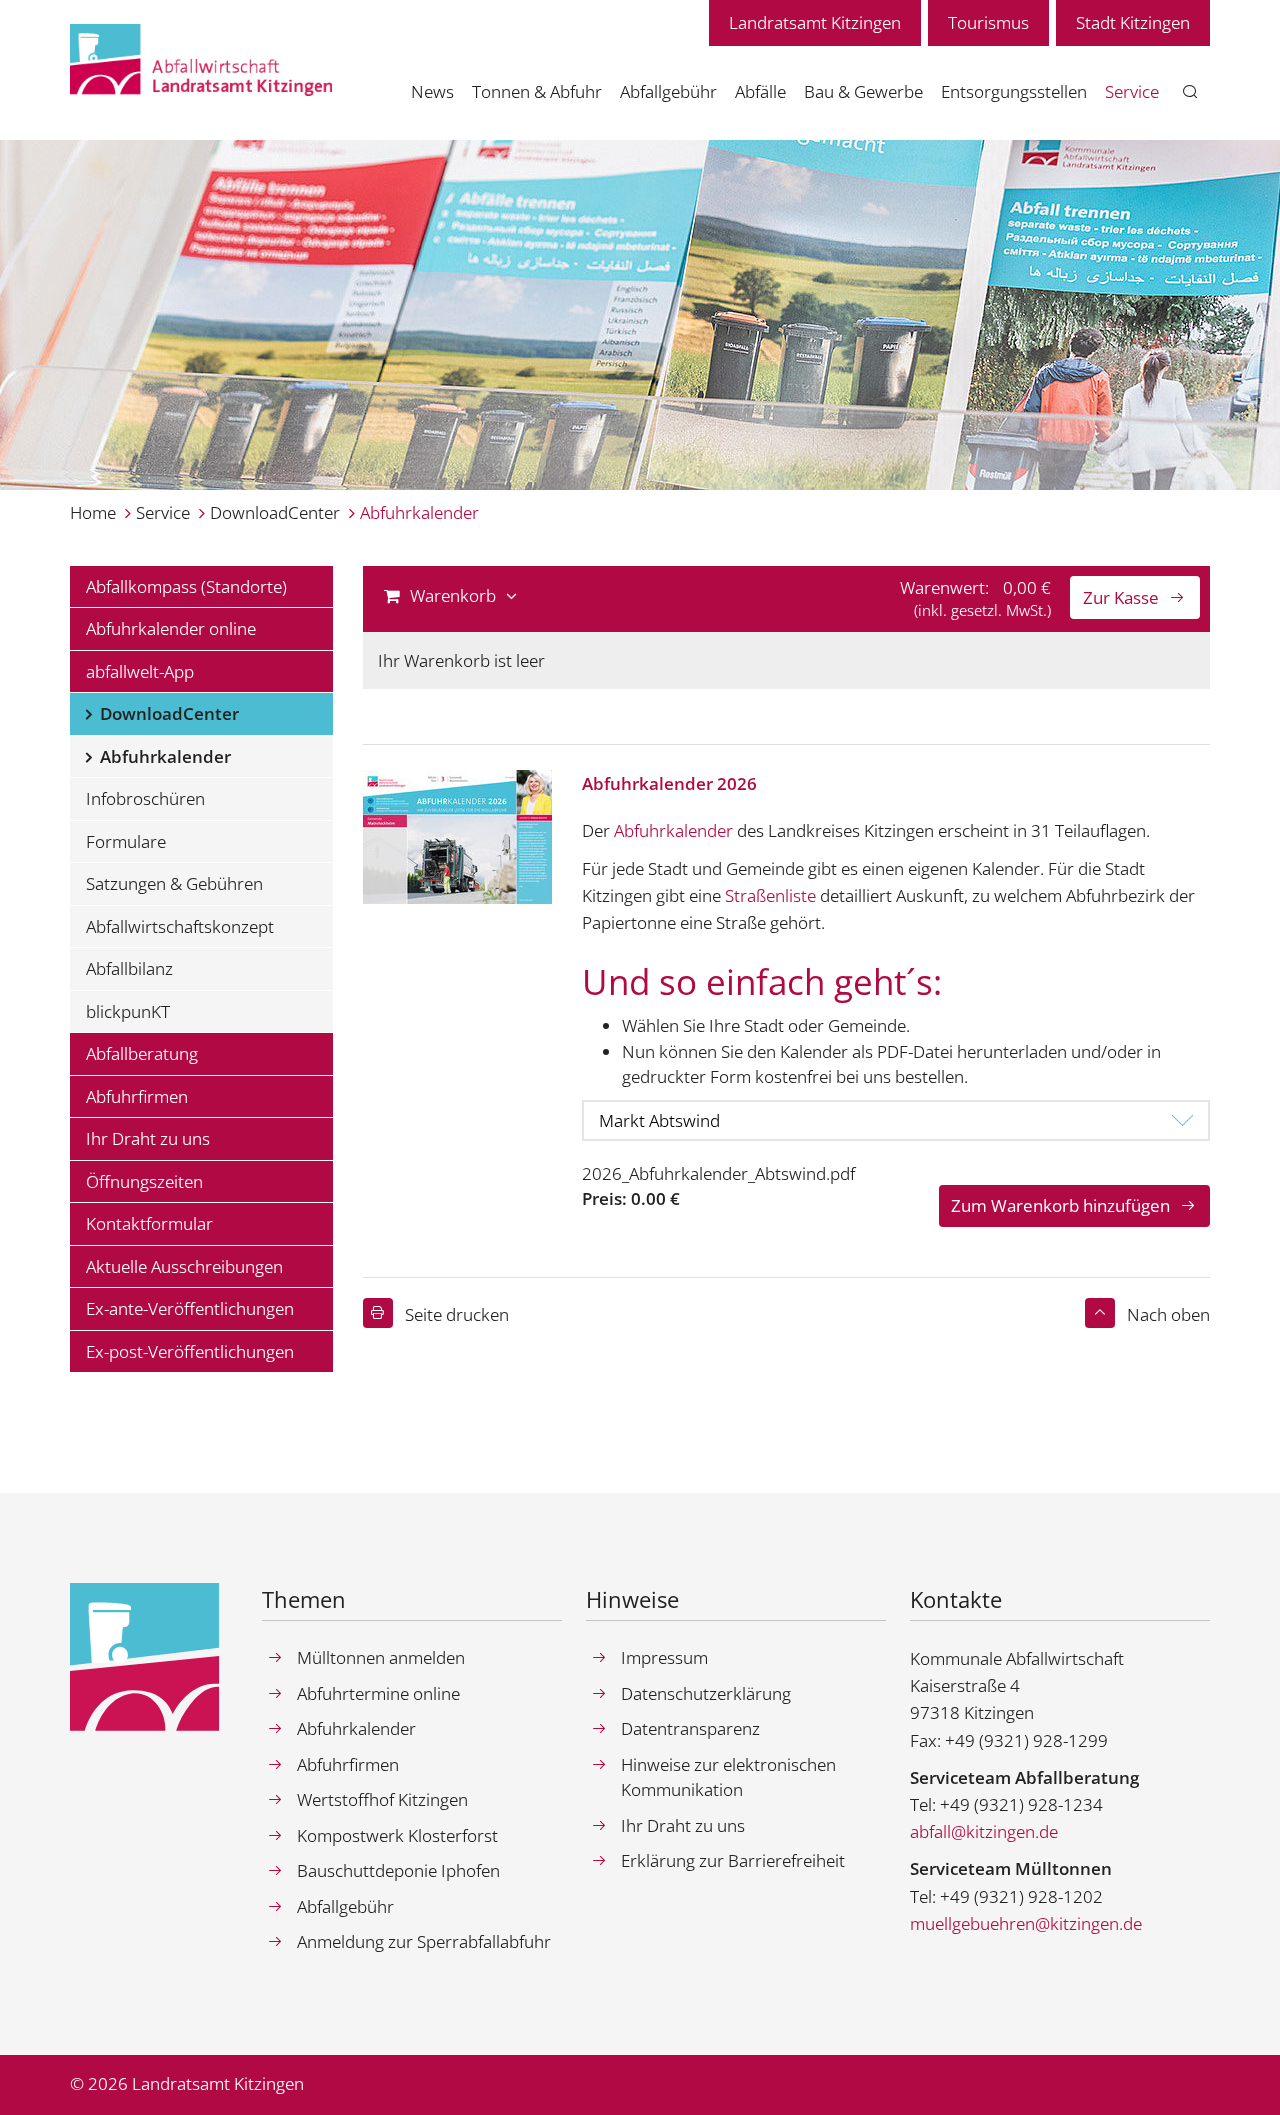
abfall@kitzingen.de (984, 1831)
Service (163, 512)
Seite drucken (457, 1314)
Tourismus (988, 22)
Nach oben (1168, 1314)
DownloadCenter (275, 512)
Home (93, 512)
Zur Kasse (1121, 597)
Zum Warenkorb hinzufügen (1060, 1205)
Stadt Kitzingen (1133, 22)
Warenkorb (453, 595)
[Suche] (1190, 92)
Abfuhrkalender (419, 512)
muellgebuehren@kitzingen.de (1026, 1923)
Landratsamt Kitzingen (815, 22)
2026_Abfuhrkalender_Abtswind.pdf (718, 1173)
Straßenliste (770, 895)
